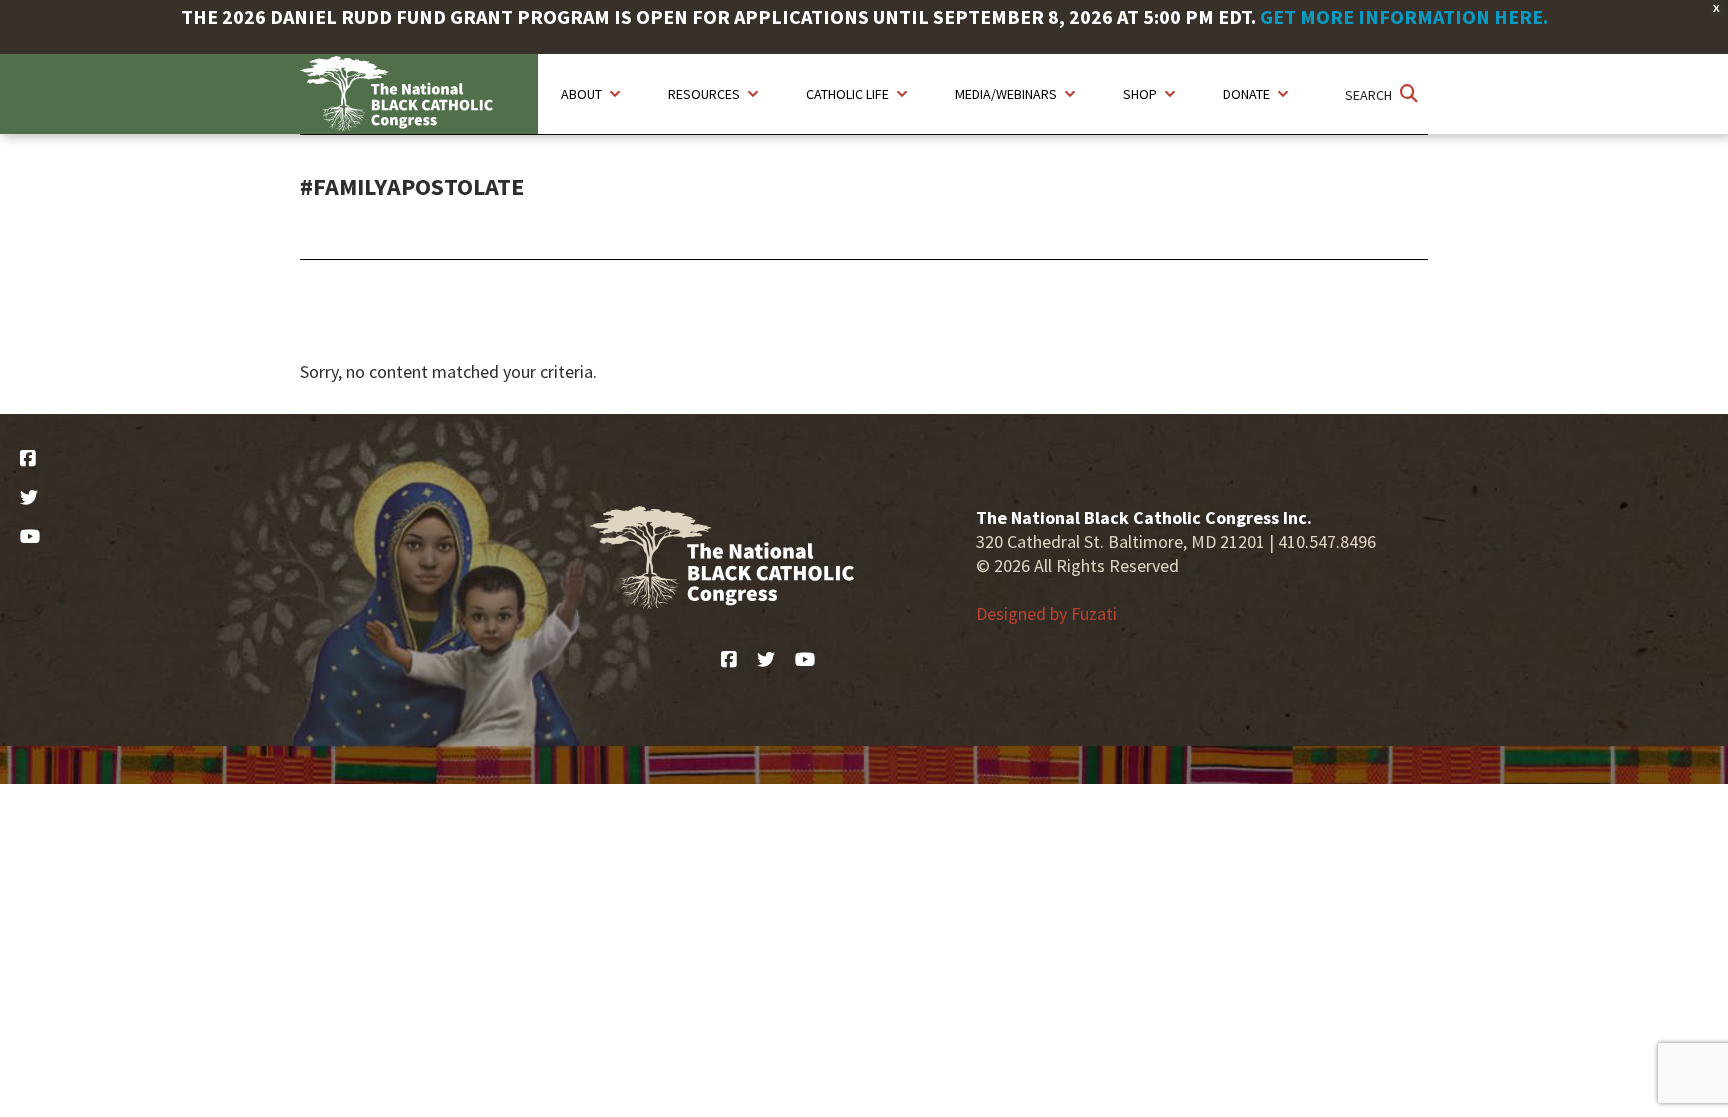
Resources (704, 94)
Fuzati (1094, 613)
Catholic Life (847, 94)
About (581, 94)
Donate (1246, 94)
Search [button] (1370, 95)
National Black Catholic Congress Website (419, 94)
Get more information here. (1404, 16)
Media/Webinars (1006, 94)
